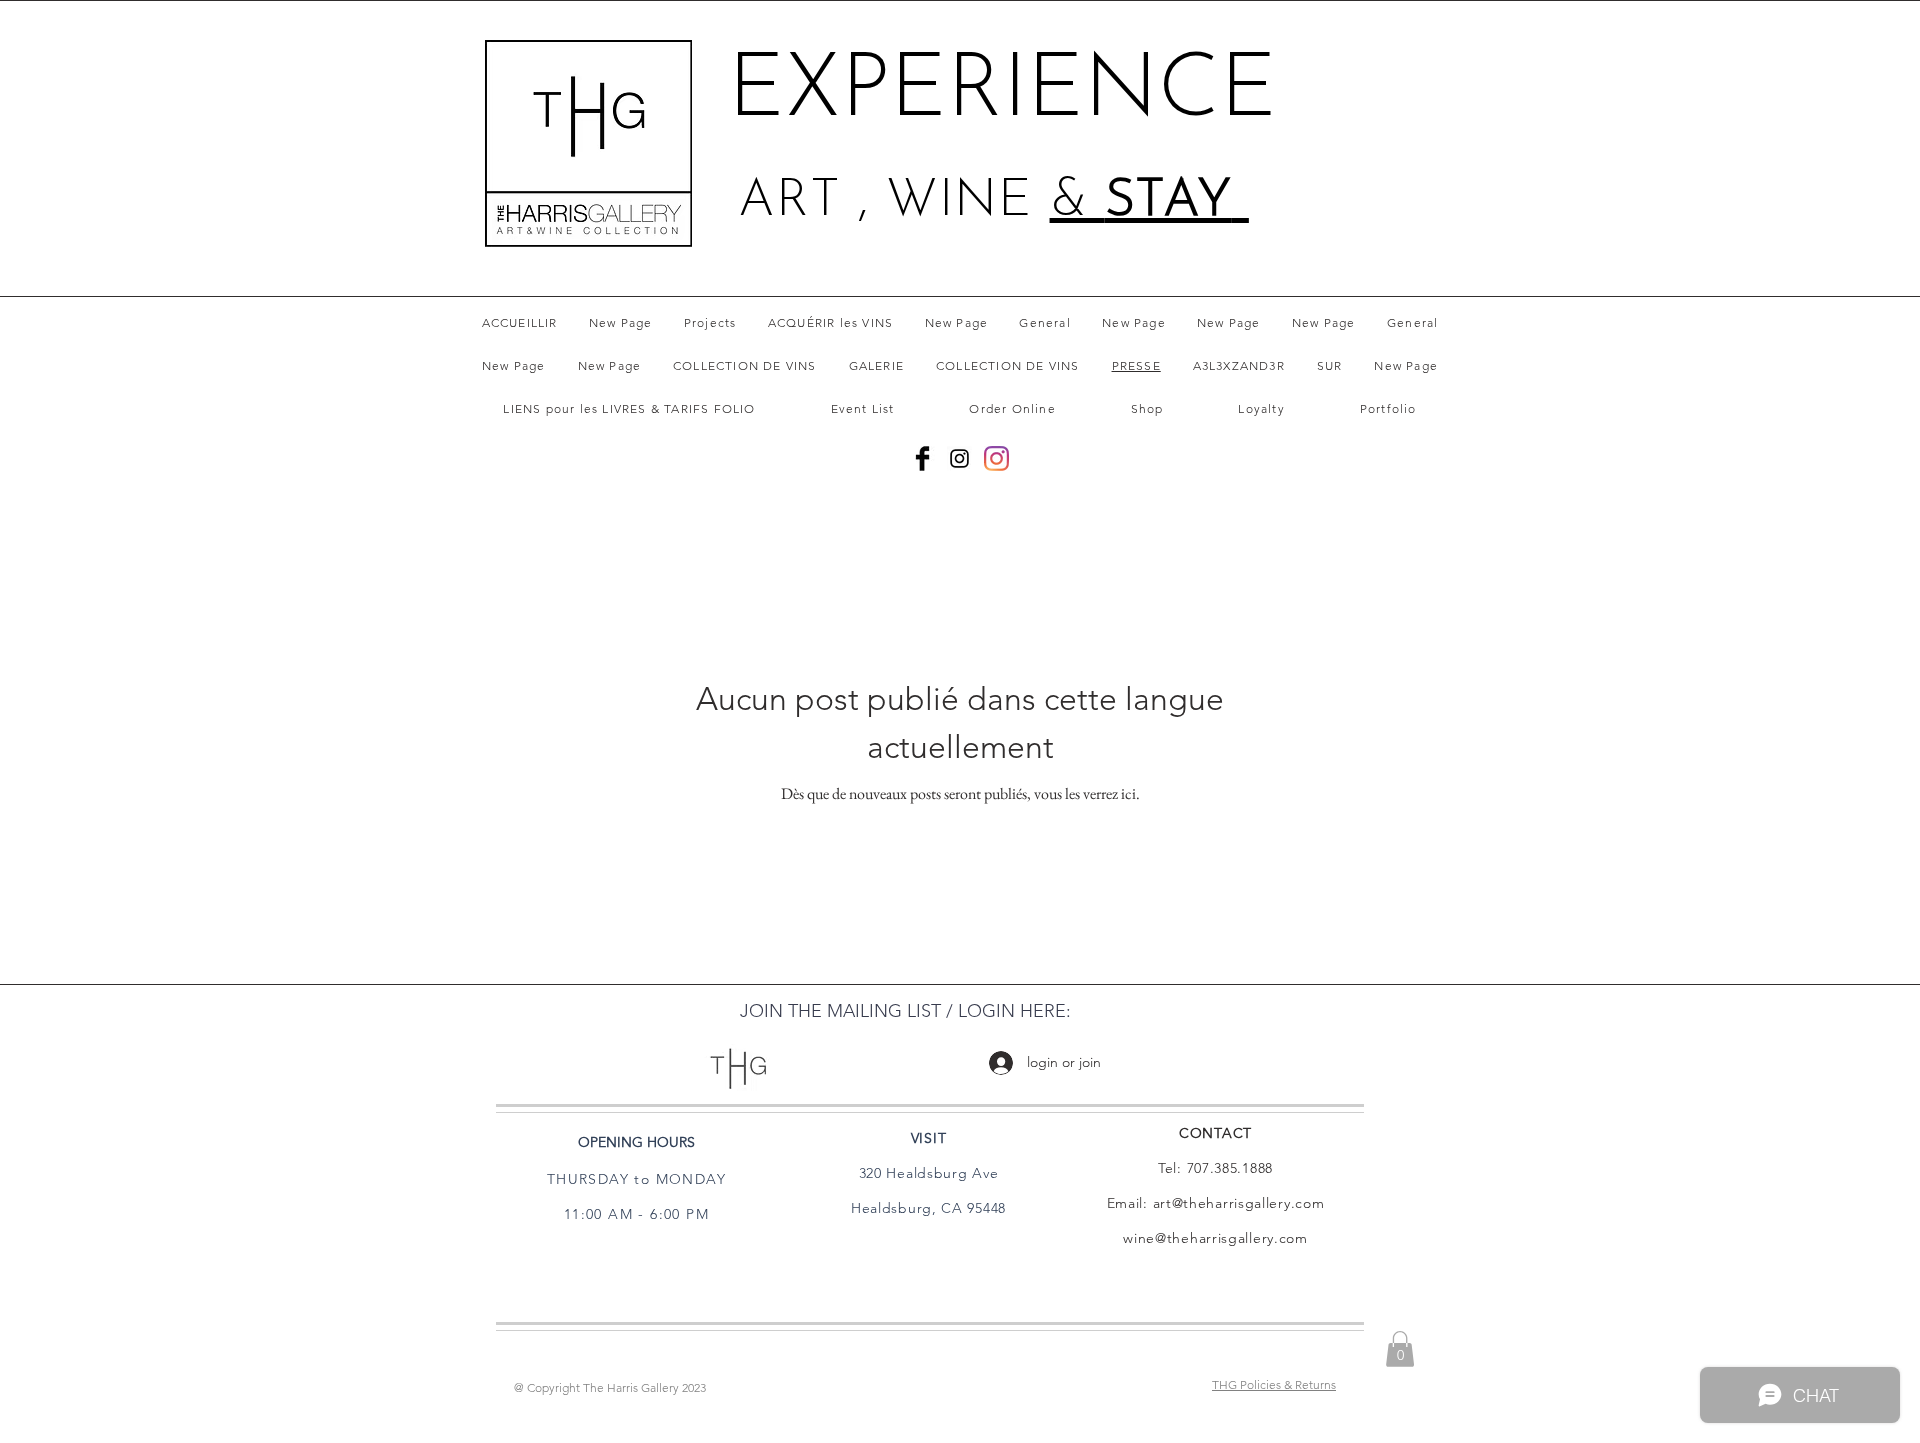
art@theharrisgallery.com (1239, 1203)
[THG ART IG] (959, 458)
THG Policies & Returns (1274, 1384)
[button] (1400, 1349)
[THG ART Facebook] (922, 458)
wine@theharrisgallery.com (1215, 1238)
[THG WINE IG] (996, 458)
